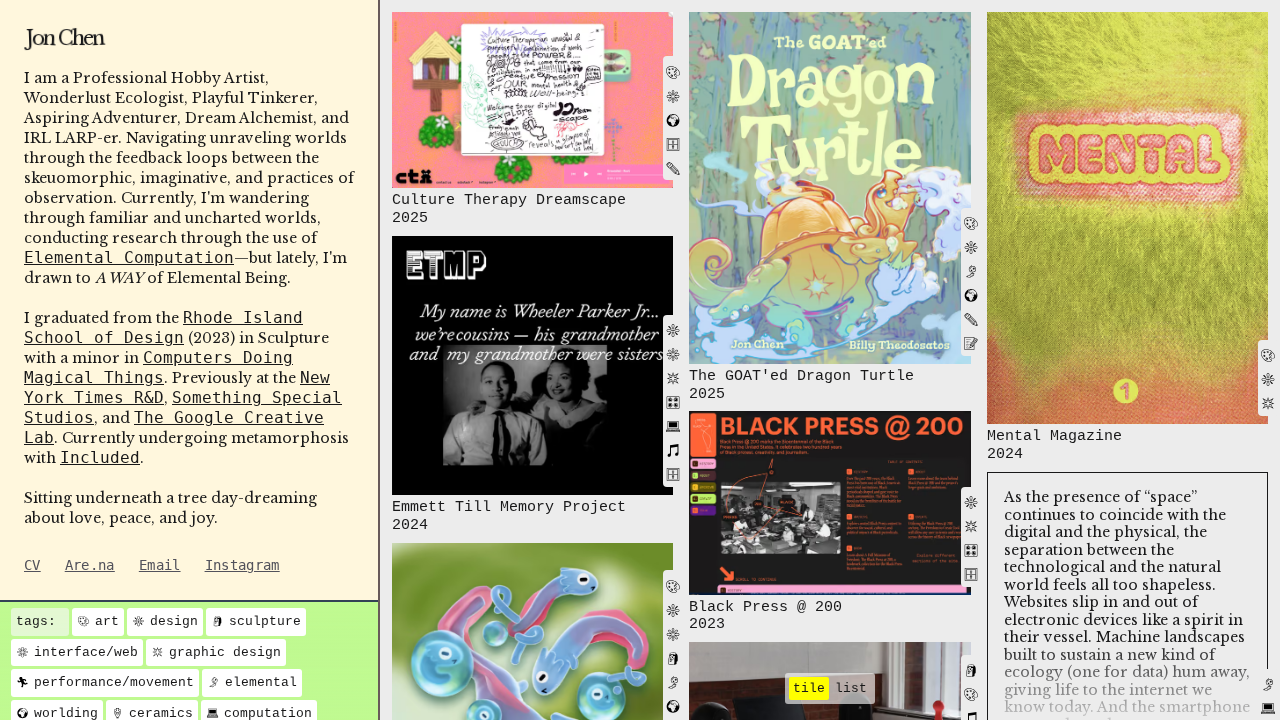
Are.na (90, 565)
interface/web (86, 652)
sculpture (265, 621)
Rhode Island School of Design (163, 327)
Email (160, 565)
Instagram (242, 565)
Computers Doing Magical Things (158, 367)
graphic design (225, 652)
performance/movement (114, 682)
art (107, 621)
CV (32, 565)
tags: (36, 621)
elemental (261, 682)
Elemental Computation (129, 257)
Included (100, 457)
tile (809, 688)
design (174, 621)
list (851, 688)
